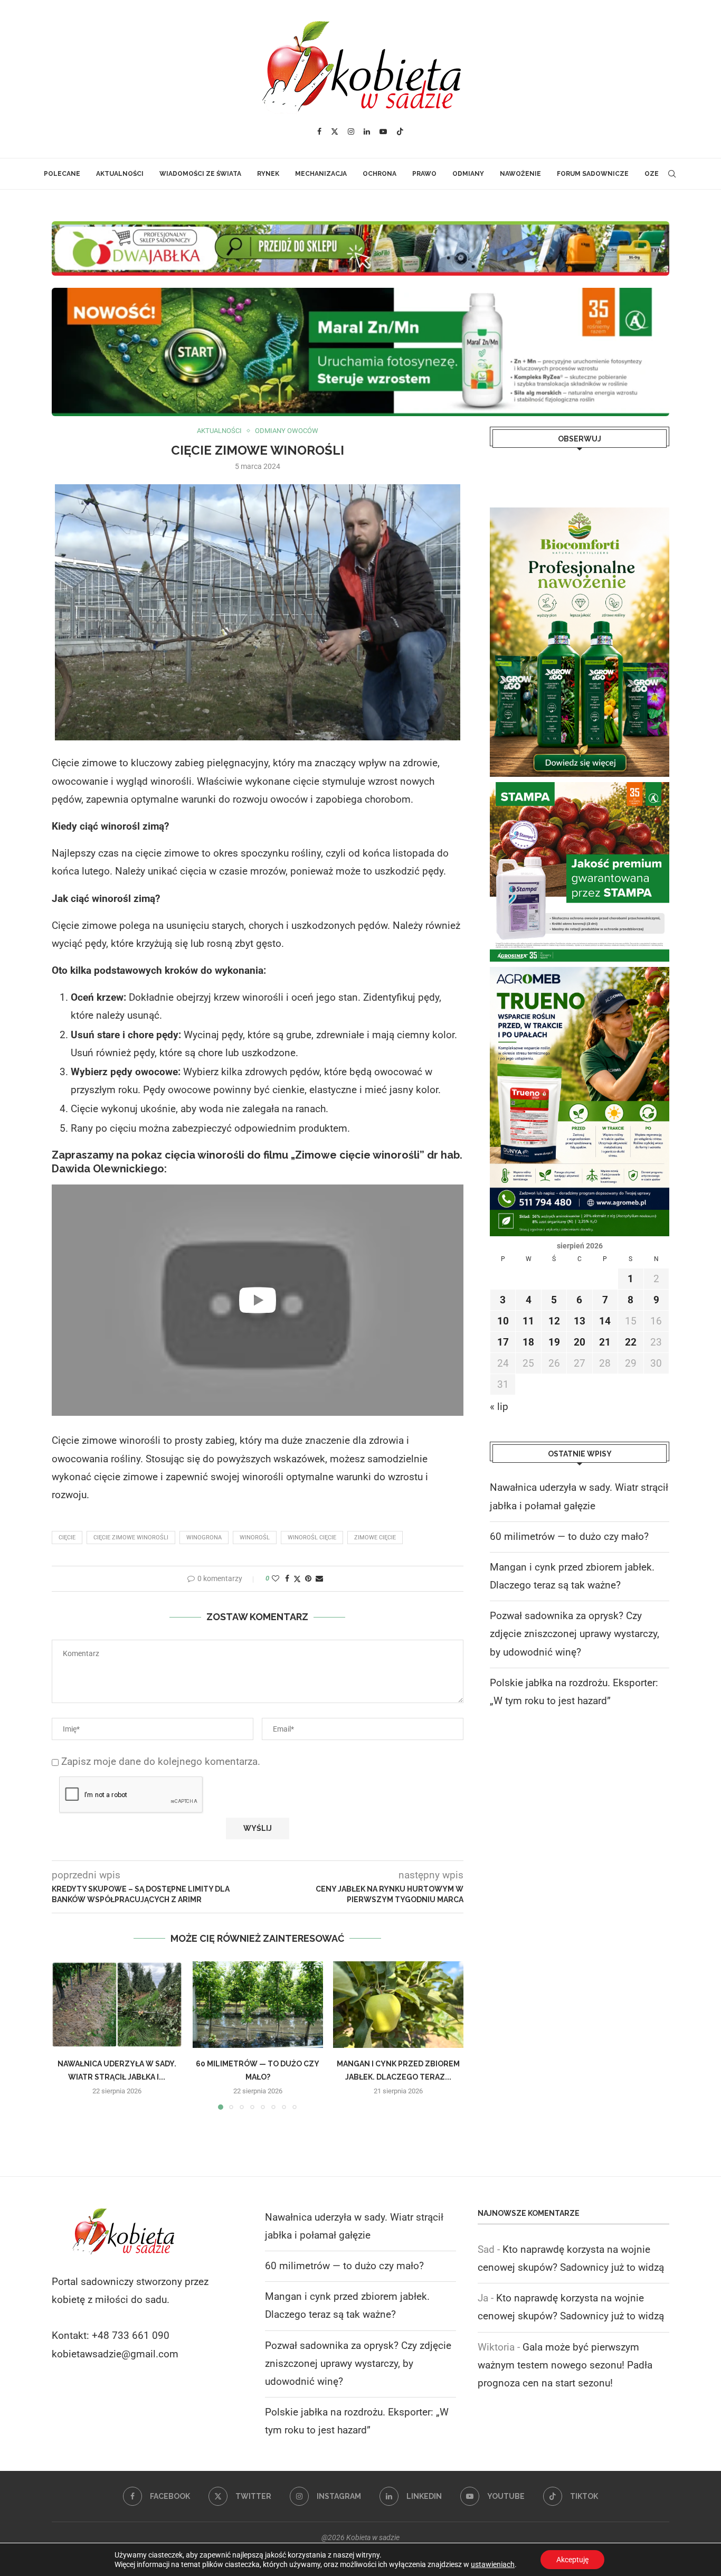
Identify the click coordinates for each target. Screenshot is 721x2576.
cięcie (67, 1538)
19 (554, 1342)
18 (528, 1342)
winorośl (255, 1538)
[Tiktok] (400, 131)
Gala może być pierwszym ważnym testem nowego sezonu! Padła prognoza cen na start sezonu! (565, 2365)
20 (580, 1342)
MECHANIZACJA (321, 174)
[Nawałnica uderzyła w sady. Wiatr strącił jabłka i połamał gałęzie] (117, 2005)
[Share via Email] (319, 1578)
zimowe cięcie (375, 1538)
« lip (499, 1407)
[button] (66, 2035)
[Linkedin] (367, 131)
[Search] (672, 174)
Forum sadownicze (593, 174)
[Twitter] (335, 131)
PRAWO (424, 174)
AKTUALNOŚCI (120, 174)
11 (528, 1321)
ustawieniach (493, 2564)
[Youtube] (383, 131)
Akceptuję (572, 2560)
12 (554, 1321)
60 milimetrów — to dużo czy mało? (569, 1536)
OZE (652, 174)
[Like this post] (276, 1578)
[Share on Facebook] (287, 1578)
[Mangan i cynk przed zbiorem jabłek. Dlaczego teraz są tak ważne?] (398, 2005)
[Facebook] (319, 131)
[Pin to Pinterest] (308, 1578)
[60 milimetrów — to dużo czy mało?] (258, 2005)
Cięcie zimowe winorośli (131, 1538)
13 (580, 1321)
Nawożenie (520, 174)
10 (503, 1321)
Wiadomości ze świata (200, 174)
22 (631, 1342)
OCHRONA (380, 174)
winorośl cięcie (312, 1538)
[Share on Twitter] (297, 1579)
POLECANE (62, 174)
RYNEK (268, 174)
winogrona (204, 1538)
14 (605, 1321)
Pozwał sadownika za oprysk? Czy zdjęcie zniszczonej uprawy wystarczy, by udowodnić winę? (575, 1634)
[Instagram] (351, 131)
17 (503, 1342)
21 (605, 1342)
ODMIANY (468, 174)
